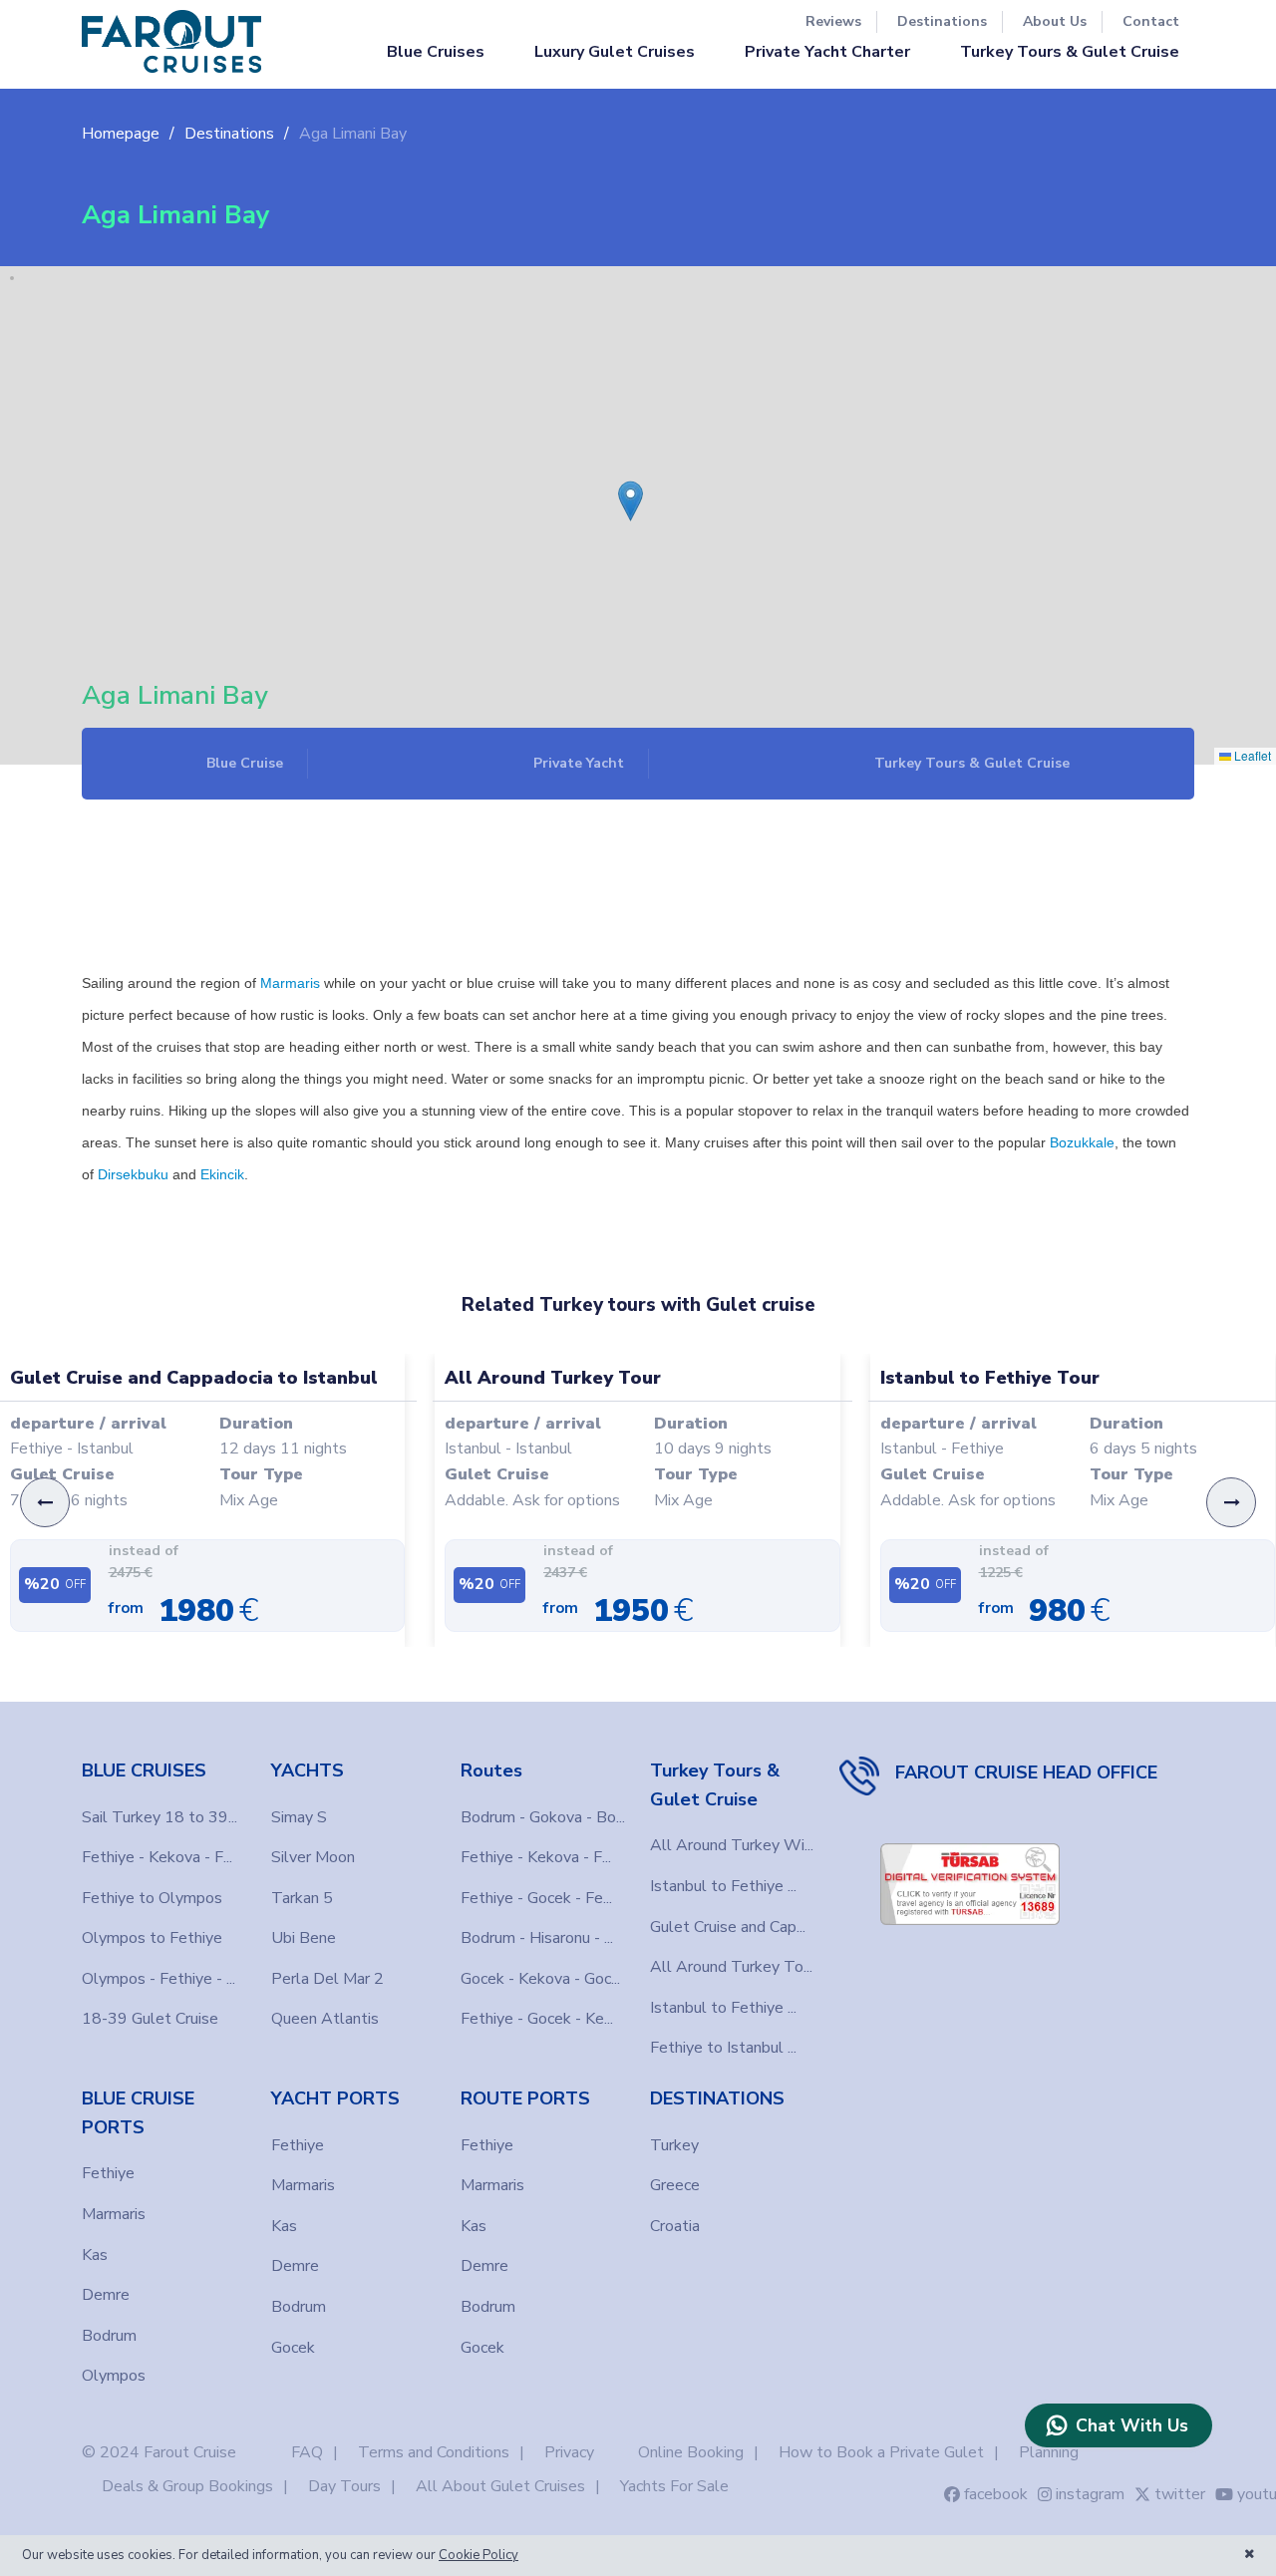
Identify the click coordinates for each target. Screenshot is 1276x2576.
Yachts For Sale (674, 2486)
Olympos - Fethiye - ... (159, 1979)
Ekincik (222, 1174)
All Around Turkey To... (731, 1967)
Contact (1151, 21)
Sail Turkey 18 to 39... (159, 1817)
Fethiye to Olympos (152, 1898)
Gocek (293, 2348)
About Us (1055, 21)
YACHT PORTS (335, 2098)
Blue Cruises (436, 52)
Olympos (114, 2376)
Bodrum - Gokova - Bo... (543, 1817)
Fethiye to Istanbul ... (723, 2048)
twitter (1180, 2494)
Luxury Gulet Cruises (615, 52)
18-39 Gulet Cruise (150, 2019)
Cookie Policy (478, 2555)
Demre (106, 2295)
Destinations (942, 21)
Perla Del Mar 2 (327, 1979)
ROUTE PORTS (525, 2098)
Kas (95, 2255)
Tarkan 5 (302, 1898)
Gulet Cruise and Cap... (728, 1927)
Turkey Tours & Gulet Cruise (1070, 52)
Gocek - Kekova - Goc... (540, 1979)
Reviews (833, 21)
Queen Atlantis (325, 2019)
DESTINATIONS (717, 2098)
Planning (1049, 2452)
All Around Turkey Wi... (732, 1845)
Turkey (674, 2145)
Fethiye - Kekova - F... (157, 1857)
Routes (491, 1771)
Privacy (569, 2452)
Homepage (121, 134)
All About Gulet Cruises (500, 2486)
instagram (1090, 2494)
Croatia (675, 2226)
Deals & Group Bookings (187, 2486)
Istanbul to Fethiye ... (723, 1886)
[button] (624, 486)
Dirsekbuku (133, 1174)
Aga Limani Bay (353, 134)
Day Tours (344, 2486)
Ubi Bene (304, 1938)
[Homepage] (171, 41)
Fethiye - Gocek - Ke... (537, 2019)
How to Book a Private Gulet (881, 2452)
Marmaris (290, 983)
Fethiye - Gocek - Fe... (536, 1898)
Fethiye (108, 2173)
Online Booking (691, 2452)
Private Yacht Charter (827, 52)
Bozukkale (1082, 1142)
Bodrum (109, 2336)
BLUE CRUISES (144, 1771)
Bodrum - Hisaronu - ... (537, 1938)
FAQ (307, 2452)
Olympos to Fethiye (152, 1938)
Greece (675, 2185)
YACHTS (308, 1771)
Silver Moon (313, 1857)
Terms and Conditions (434, 2452)
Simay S (299, 1817)
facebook (996, 2494)
